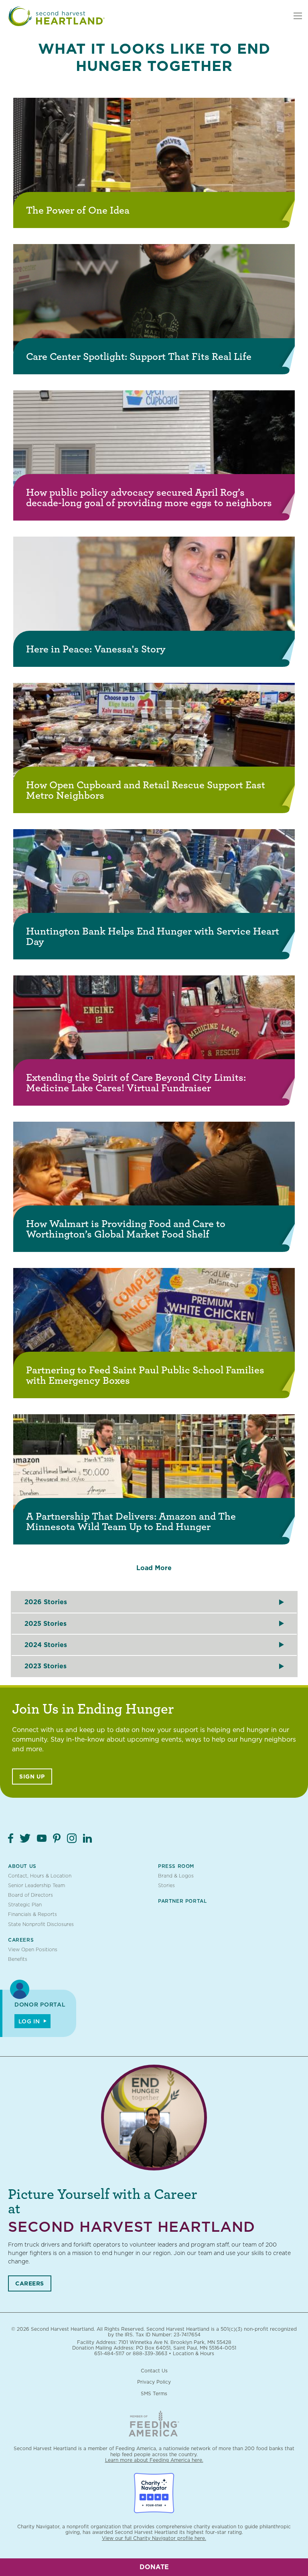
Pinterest (57, 1838)
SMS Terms (154, 2393)
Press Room (176, 1866)
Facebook (11, 1838)
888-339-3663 (150, 2353)
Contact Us (154, 2371)
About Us (22, 1866)
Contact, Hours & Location (40, 1876)
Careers (21, 1940)
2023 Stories (46, 1666)
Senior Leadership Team (36, 1885)
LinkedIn (87, 1838)
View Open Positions (33, 1949)
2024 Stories (46, 1645)
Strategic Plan (25, 1905)
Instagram (72, 1838)
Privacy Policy (154, 2382)
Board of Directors (30, 1895)
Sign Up (32, 1777)
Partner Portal (182, 1901)
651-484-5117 (109, 2353)
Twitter (25, 1838)
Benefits (18, 1959)
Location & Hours (194, 2353)
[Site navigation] (298, 16)
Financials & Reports (32, 1914)
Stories (166, 1885)
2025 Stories (46, 1624)
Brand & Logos (176, 1876)
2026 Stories (46, 1602)
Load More (154, 1568)
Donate (154, 2567)
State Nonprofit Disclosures (41, 1924)
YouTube (42, 1838)
